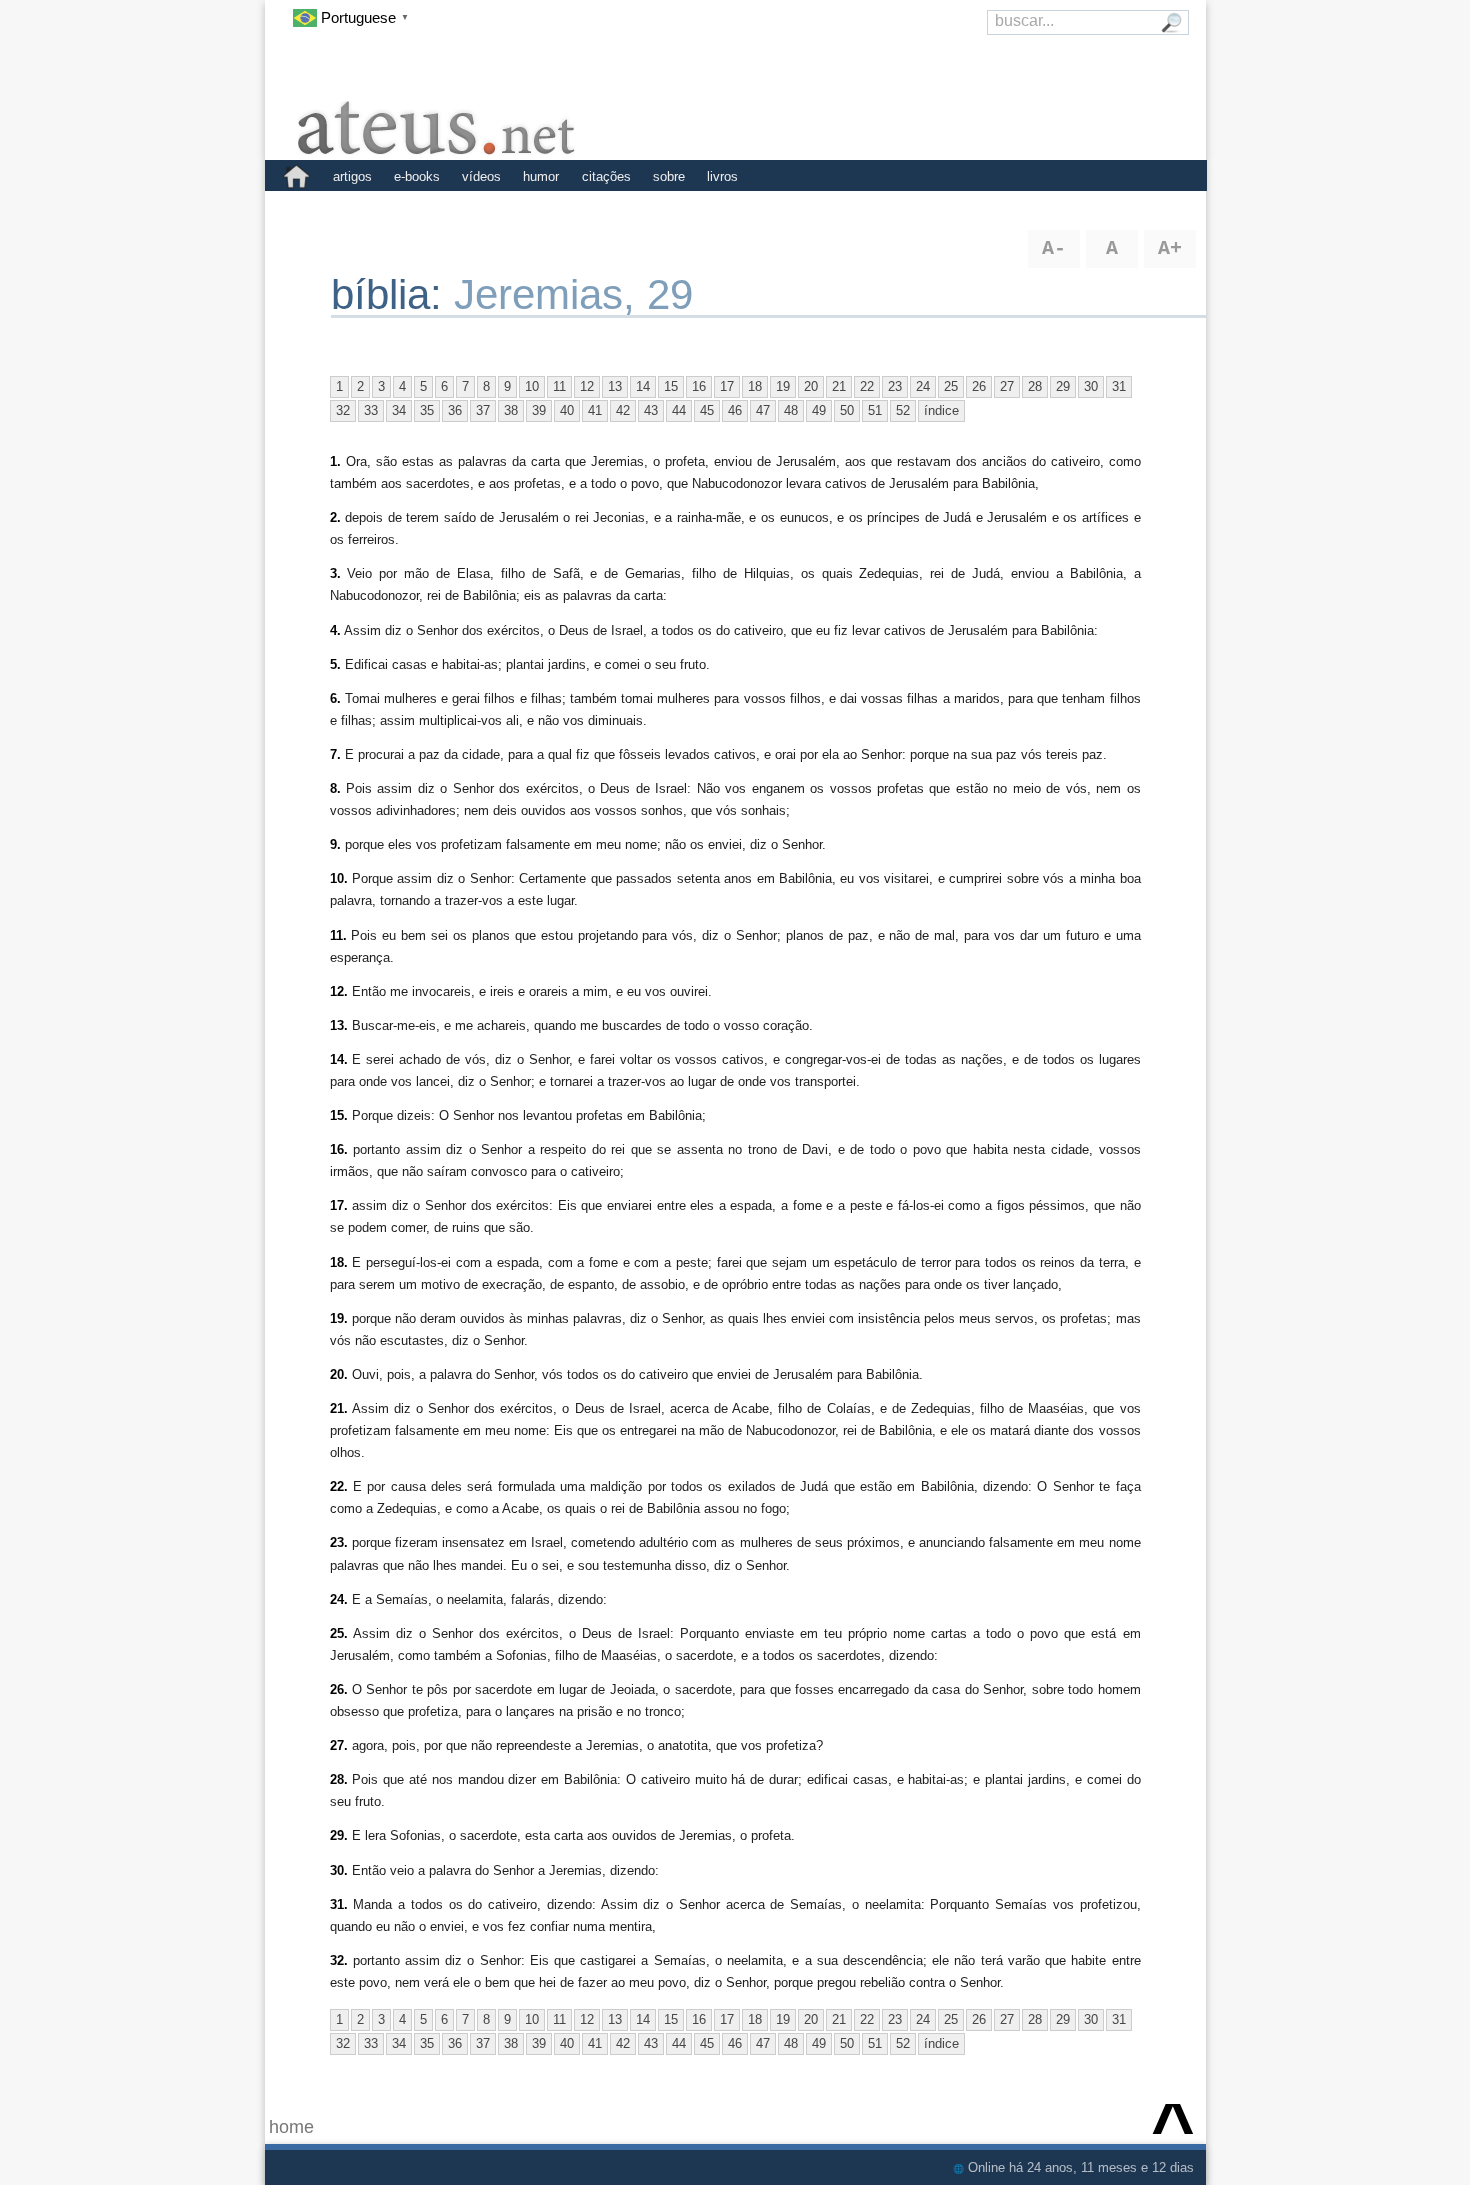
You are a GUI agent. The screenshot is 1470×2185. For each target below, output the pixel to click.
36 (455, 410)
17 (727, 386)
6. (335, 698)
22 (867, 386)
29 (1063, 386)
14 (643, 386)
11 (559, 386)
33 (371, 410)
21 (839, 386)
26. (339, 1689)
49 (819, 410)
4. (335, 630)
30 (1091, 386)
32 (343, 410)
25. (339, 1633)
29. (339, 1835)
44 (679, 410)
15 (671, 386)
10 (532, 386)
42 (623, 410)
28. (339, 1779)
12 (587, 386)
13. (339, 1025)
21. (339, 1408)
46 (735, 410)
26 (979, 386)
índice (941, 410)
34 (399, 410)
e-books (417, 176)
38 (511, 410)
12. (339, 991)
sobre (669, 176)
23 (895, 386)
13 (615, 386)
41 (595, 410)
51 (875, 410)
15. (339, 1115)
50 (847, 410)
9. (335, 844)
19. (339, 1318)
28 (1035, 386)
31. (339, 1904)
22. (339, 1486)
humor (541, 176)
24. (339, 1599)
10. (339, 878)
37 (483, 410)
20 (811, 386)
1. (335, 461)
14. (339, 1059)
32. (339, 1960)
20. (339, 1374)
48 (791, 410)
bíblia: (392, 294)
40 (567, 410)
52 (903, 410)
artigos (352, 176)
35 (427, 410)
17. (339, 1205)
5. (335, 664)
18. (339, 1262)
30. (339, 1870)
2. (335, 517)
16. (339, 1149)
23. (339, 1542)
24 (923, 386)
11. (338, 935)
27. (339, 1745)
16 (699, 386)
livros (722, 176)
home (291, 2127)
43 (651, 410)
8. (335, 788)
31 (1119, 386)
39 (539, 410)
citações (606, 176)
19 (783, 386)
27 (1007, 386)
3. (335, 573)
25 (951, 386)
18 (755, 386)
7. (335, 754)
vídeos (481, 176)
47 (763, 410)
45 (707, 410)
